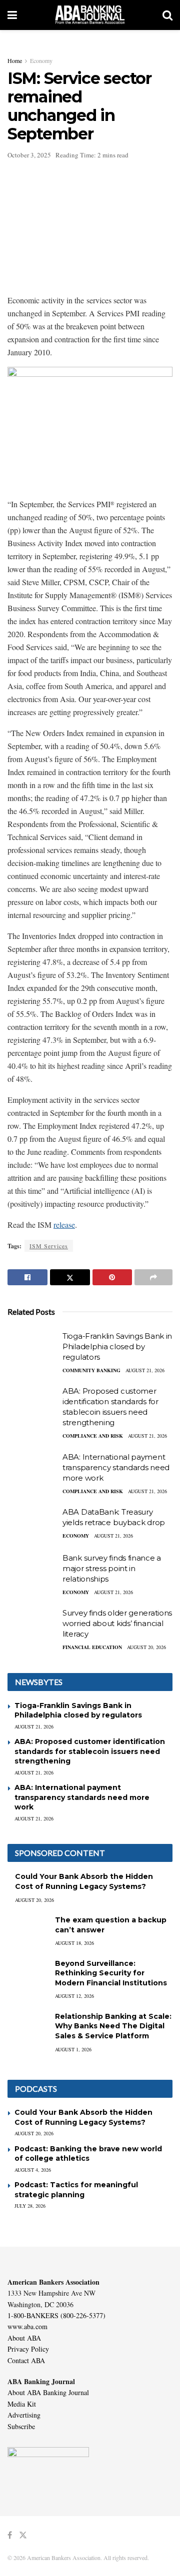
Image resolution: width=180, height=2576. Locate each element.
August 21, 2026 (145, 1370)
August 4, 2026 (33, 2170)
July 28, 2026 (30, 2206)
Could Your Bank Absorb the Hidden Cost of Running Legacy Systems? (84, 1881)
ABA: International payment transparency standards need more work (116, 1467)
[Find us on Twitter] (23, 2535)
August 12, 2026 (74, 1996)
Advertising (24, 2415)
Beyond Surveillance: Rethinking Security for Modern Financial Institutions (111, 1973)
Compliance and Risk (93, 1436)
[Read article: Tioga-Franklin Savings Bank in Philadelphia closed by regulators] (32, 1349)
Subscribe (21, 2426)
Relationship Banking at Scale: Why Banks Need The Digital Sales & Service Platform (113, 2026)
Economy (41, 60)
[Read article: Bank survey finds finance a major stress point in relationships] (32, 1571)
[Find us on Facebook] (10, 2535)
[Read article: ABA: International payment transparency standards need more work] (32, 1470)
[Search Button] (167, 15)
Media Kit (22, 2404)
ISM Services (49, 1246)
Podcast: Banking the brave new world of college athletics (88, 2154)
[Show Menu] (12, 15)
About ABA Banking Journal (48, 2392)
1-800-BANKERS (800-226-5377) (56, 2315)
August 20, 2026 (146, 1647)
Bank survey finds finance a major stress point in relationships (112, 1568)
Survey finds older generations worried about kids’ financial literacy (117, 1623)
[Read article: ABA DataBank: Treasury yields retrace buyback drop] (32, 1525)
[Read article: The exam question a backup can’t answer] (27, 1930)
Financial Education (92, 1647)
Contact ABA (26, 2360)
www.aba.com (27, 2326)
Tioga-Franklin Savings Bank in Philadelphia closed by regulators (117, 1346)
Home (15, 60)
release (64, 1225)
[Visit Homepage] (90, 15)
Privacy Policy (28, 2349)
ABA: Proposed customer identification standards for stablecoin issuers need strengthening (90, 1751)
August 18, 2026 (74, 1943)
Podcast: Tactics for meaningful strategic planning (76, 2190)
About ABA (24, 2338)
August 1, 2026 (73, 2049)
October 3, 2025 (29, 155)
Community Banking (91, 1370)
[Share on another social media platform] (153, 1277)
